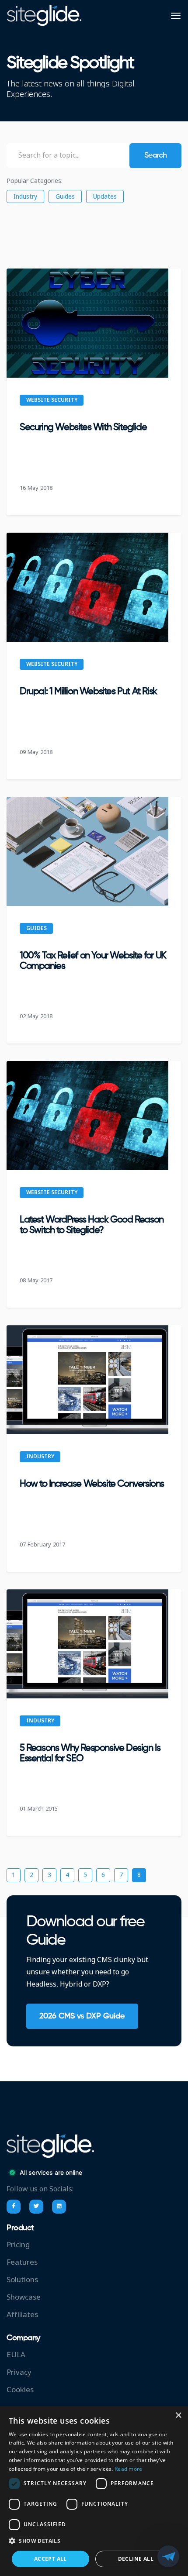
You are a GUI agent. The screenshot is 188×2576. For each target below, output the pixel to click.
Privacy (19, 2372)
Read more (129, 2469)
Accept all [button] (50, 2559)
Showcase (24, 2297)
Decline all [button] (136, 2559)
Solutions (22, 2280)
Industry (25, 196)
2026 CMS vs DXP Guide (82, 2016)
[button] (94, 2541)
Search (155, 155)
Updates (105, 196)
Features (22, 2262)
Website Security (52, 400)
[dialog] (94, 2491)
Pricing (18, 2245)
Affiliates (22, 2315)
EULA (16, 2355)
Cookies (20, 2390)
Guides (65, 196)
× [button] (178, 2416)
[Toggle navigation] (176, 16)
